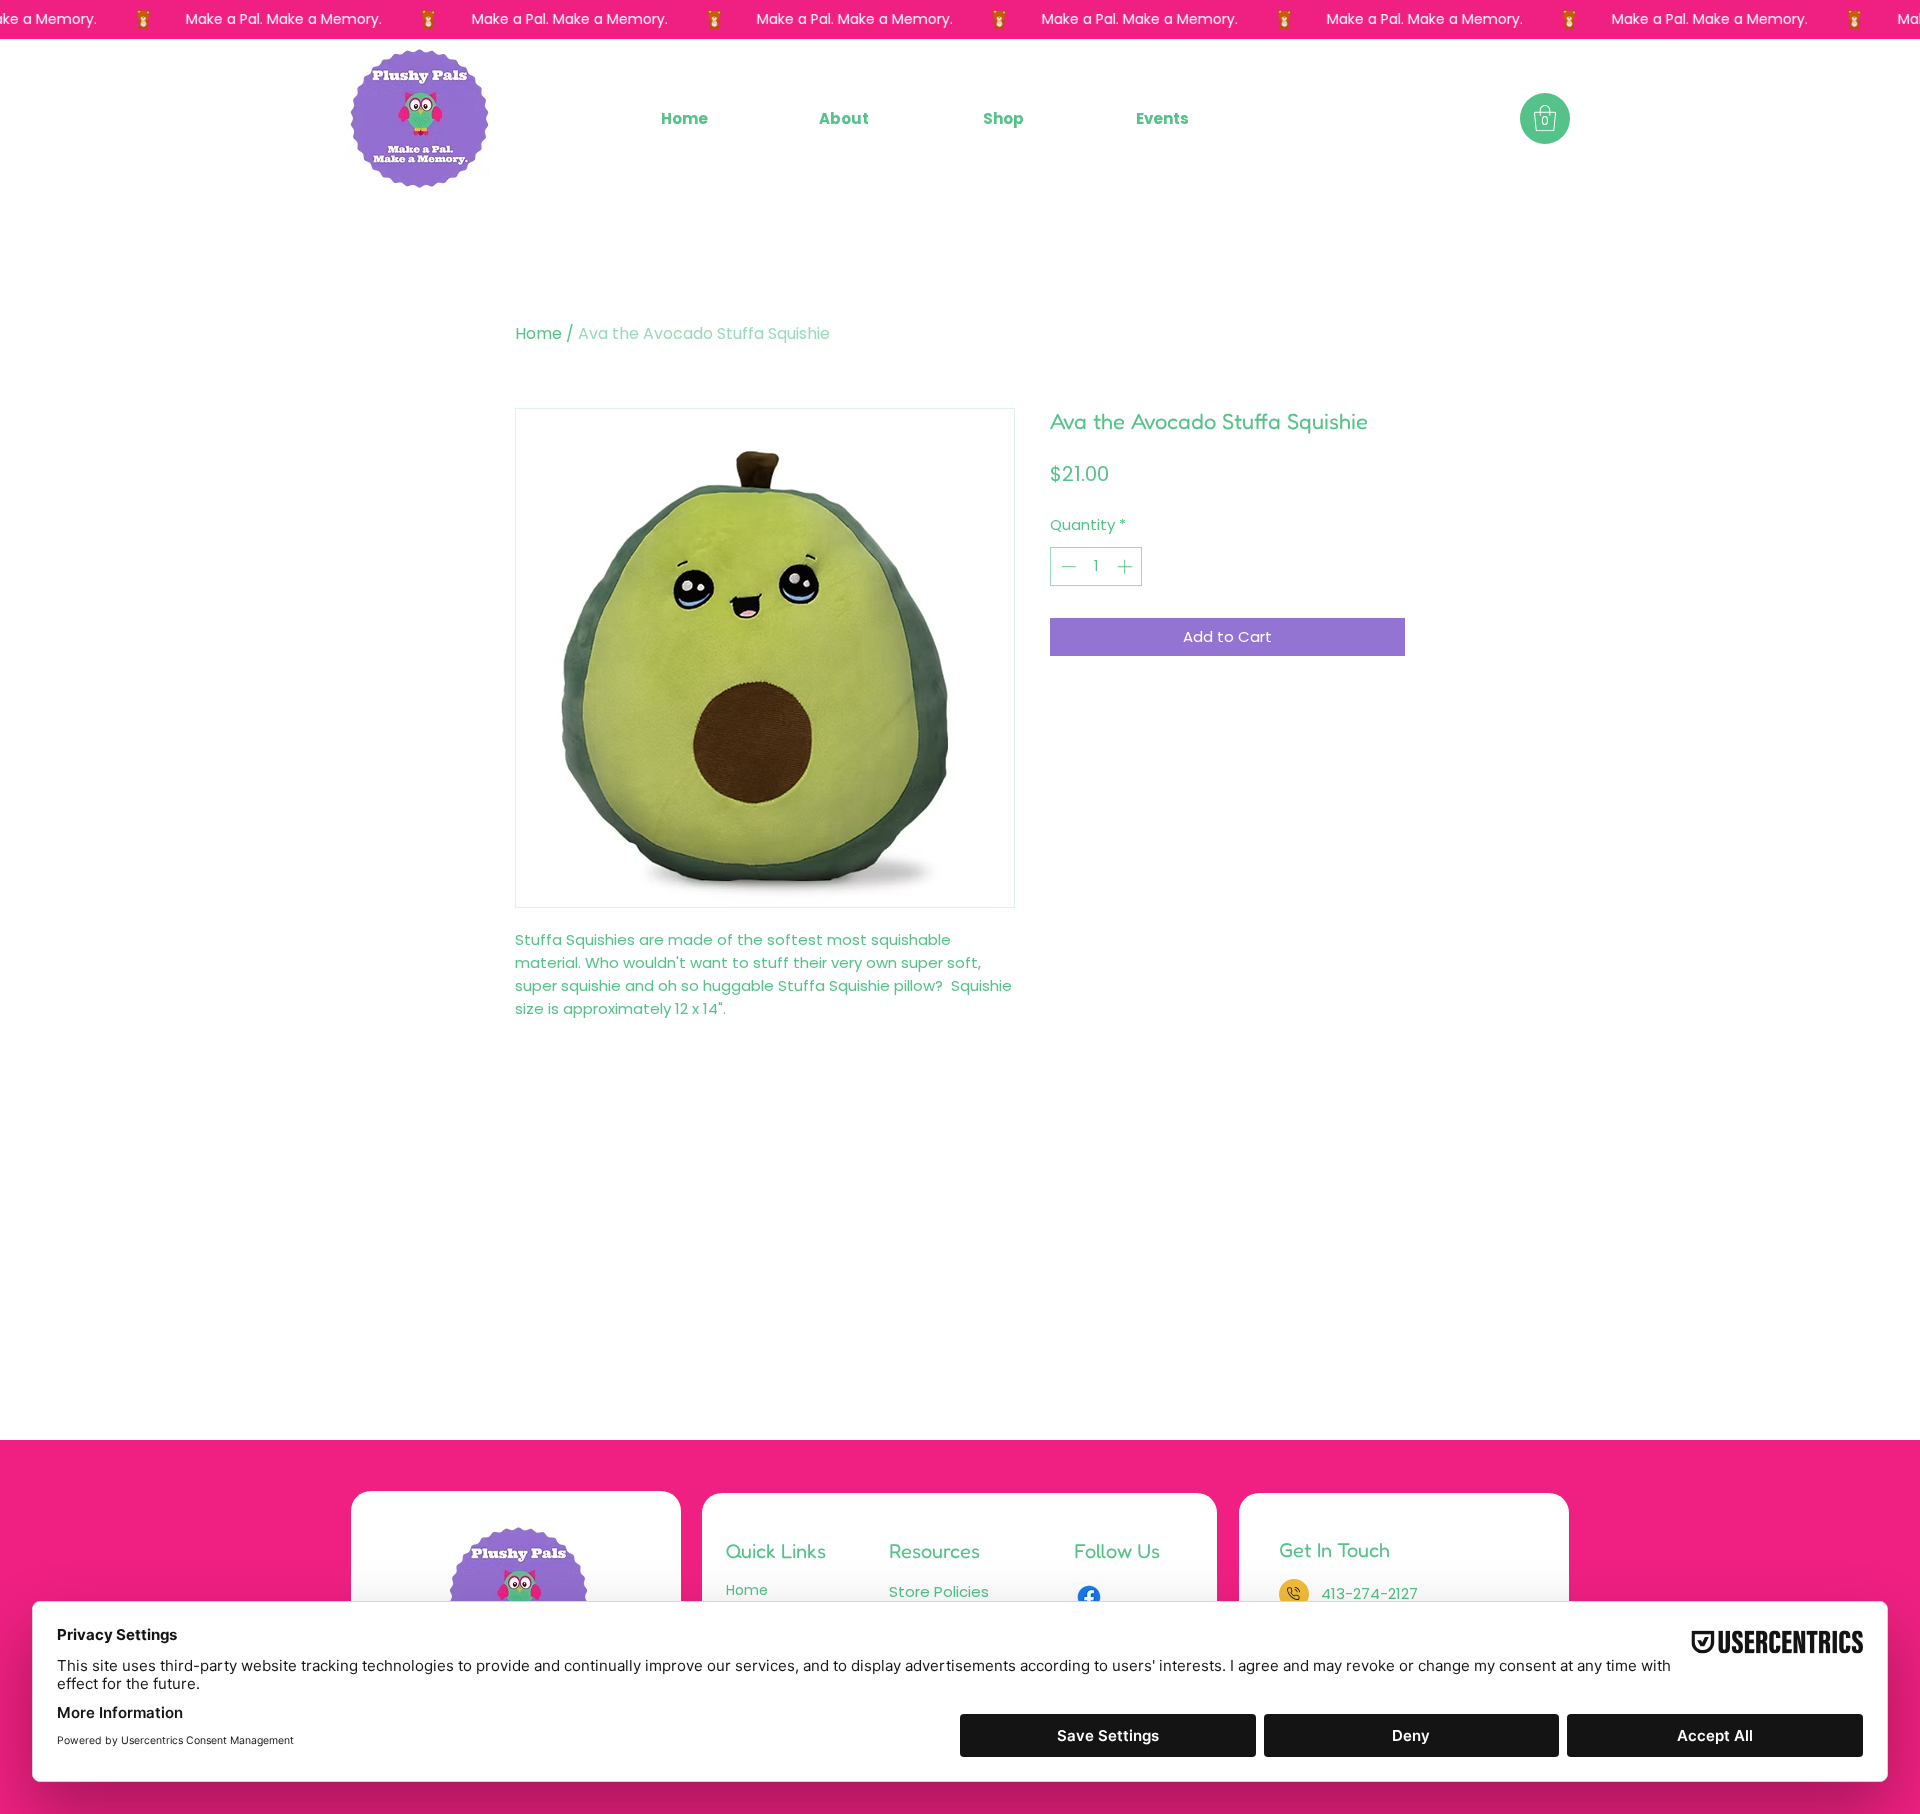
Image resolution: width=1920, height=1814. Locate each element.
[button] (1002, 118)
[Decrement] (1066, 566)
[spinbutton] (1096, 566)
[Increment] (1126, 566)
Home (538, 333)
